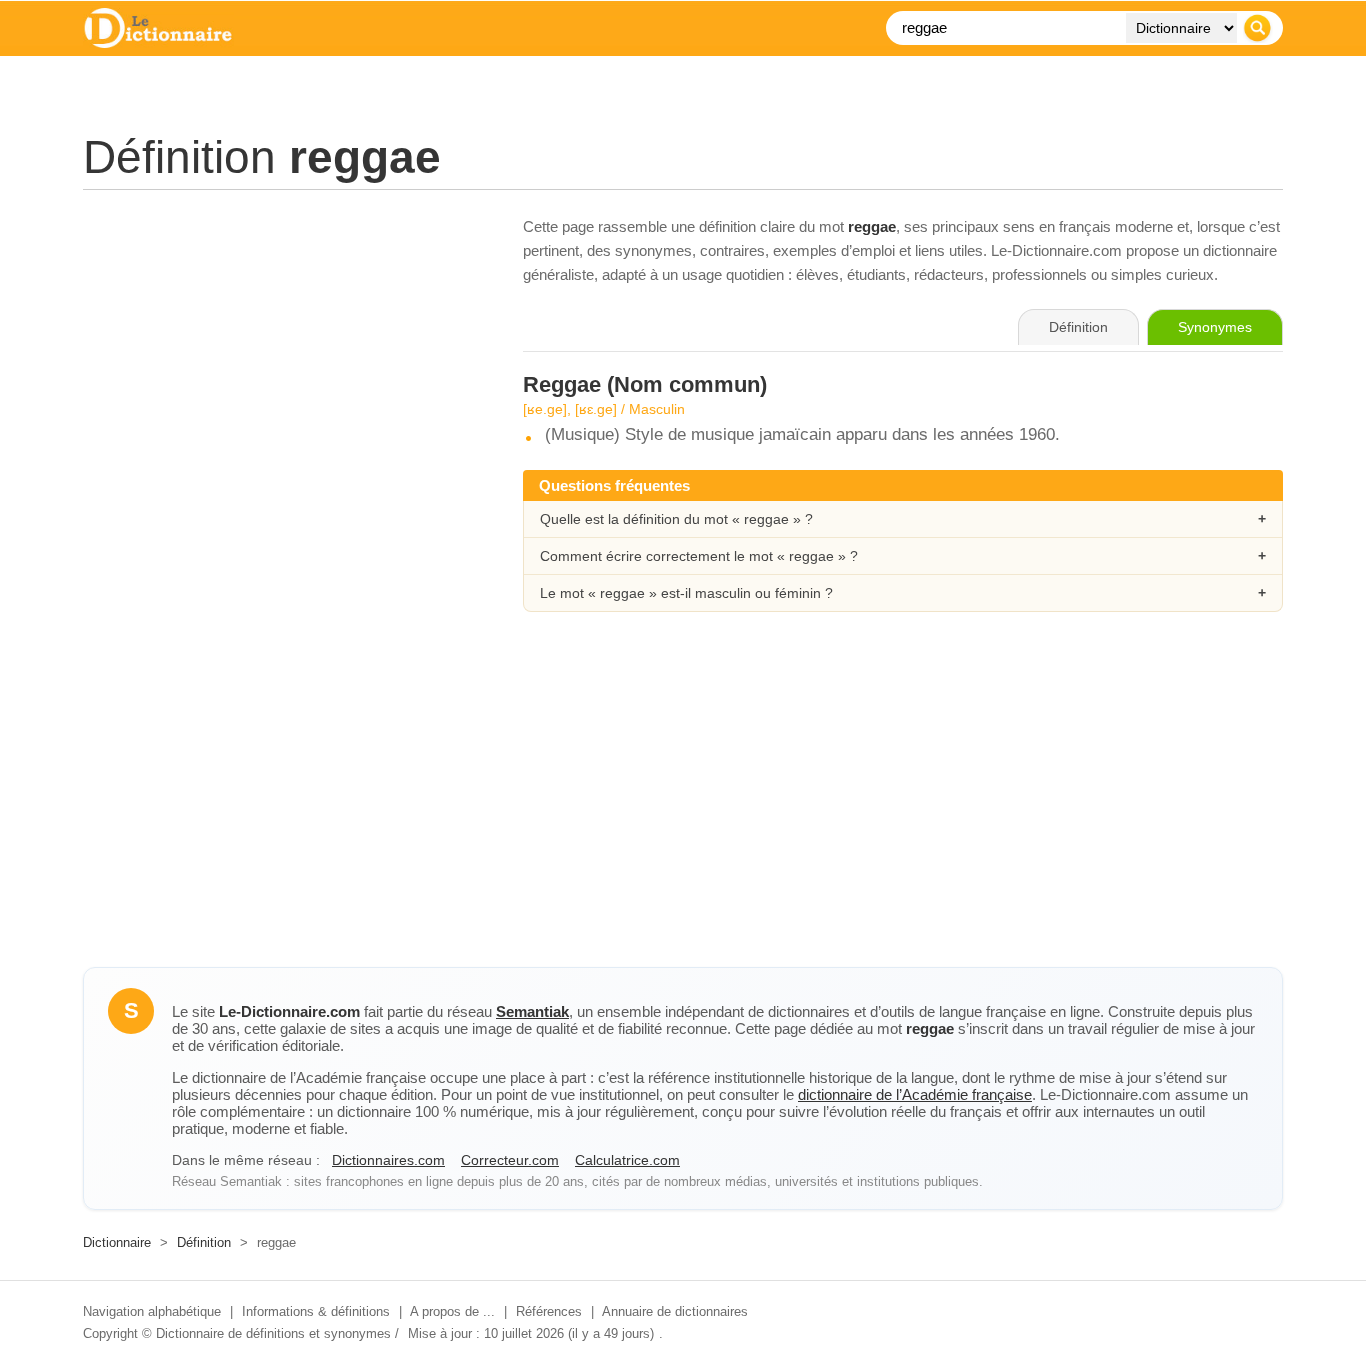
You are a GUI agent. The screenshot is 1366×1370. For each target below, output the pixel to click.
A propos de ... (452, 1311)
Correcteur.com (510, 1160)
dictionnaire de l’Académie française (915, 1094)
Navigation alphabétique (152, 1311)
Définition (204, 1242)
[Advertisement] (283, 355)
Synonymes (1215, 327)
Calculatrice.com (627, 1160)
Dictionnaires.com (388, 1160)
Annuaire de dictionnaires (675, 1311)
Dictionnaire (117, 1242)
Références (549, 1311)
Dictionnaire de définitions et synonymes (273, 1333)
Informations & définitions (316, 1311)
